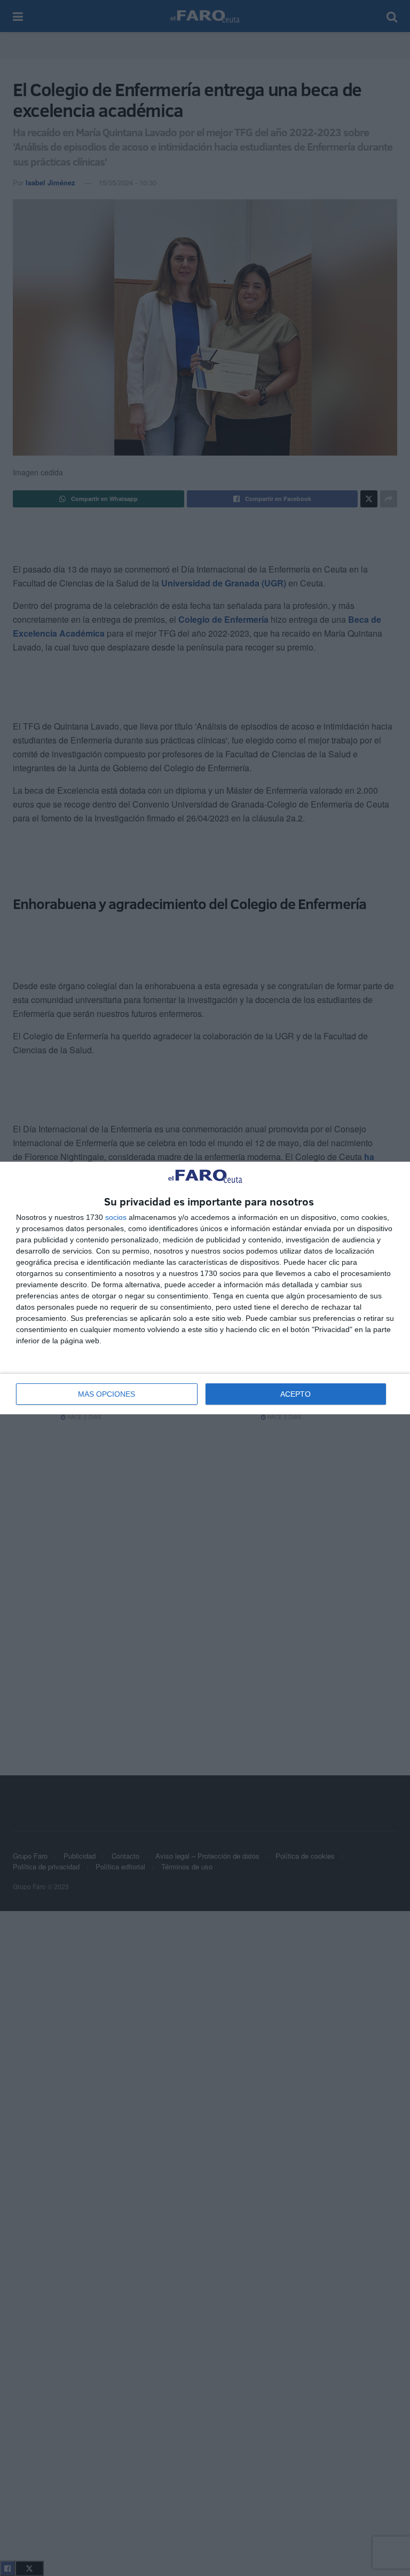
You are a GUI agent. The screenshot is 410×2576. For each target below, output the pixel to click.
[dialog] (205, 1288)
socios (116, 1217)
